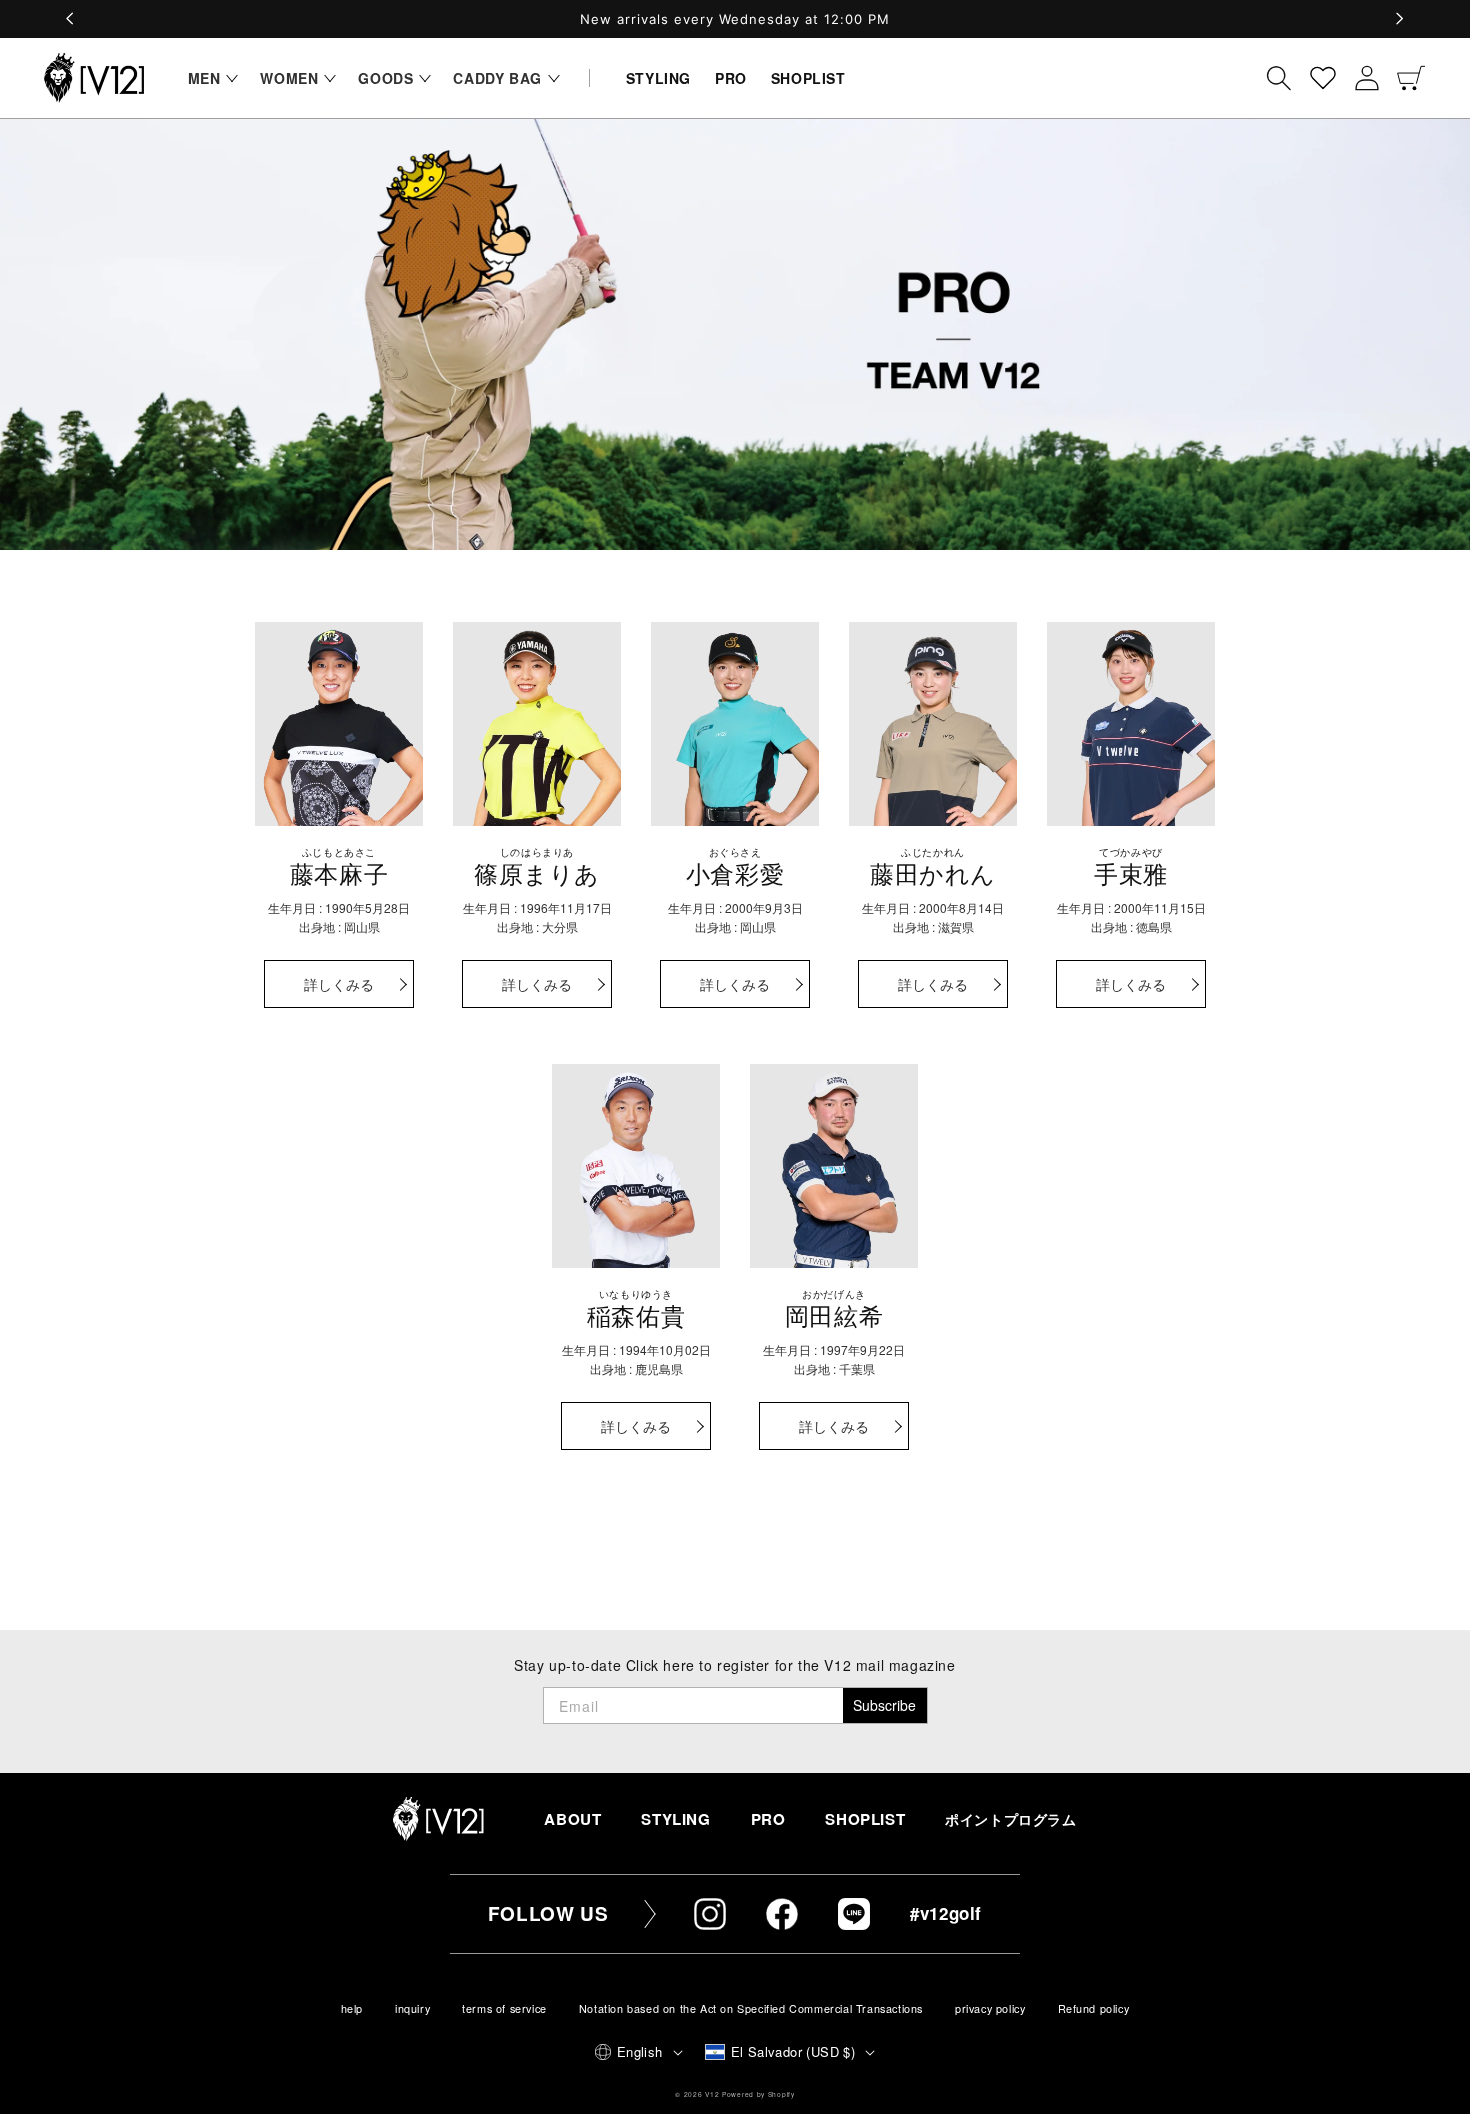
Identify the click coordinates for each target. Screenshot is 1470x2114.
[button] (208, 78)
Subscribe (884, 1705)
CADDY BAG (497, 78)
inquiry (412, 2008)
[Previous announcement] (71, 19)
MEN (204, 78)
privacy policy (990, 2008)
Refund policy (1094, 2008)
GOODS (385, 78)
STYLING (675, 1819)
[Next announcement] (1399, 19)
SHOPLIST (865, 1819)
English (640, 2051)
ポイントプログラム (1010, 1819)
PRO (768, 1819)
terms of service (504, 2008)
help (352, 2008)
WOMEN (289, 78)
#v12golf (946, 1913)
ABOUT (572, 1819)
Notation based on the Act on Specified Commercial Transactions (751, 2008)
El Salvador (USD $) (793, 2051)
